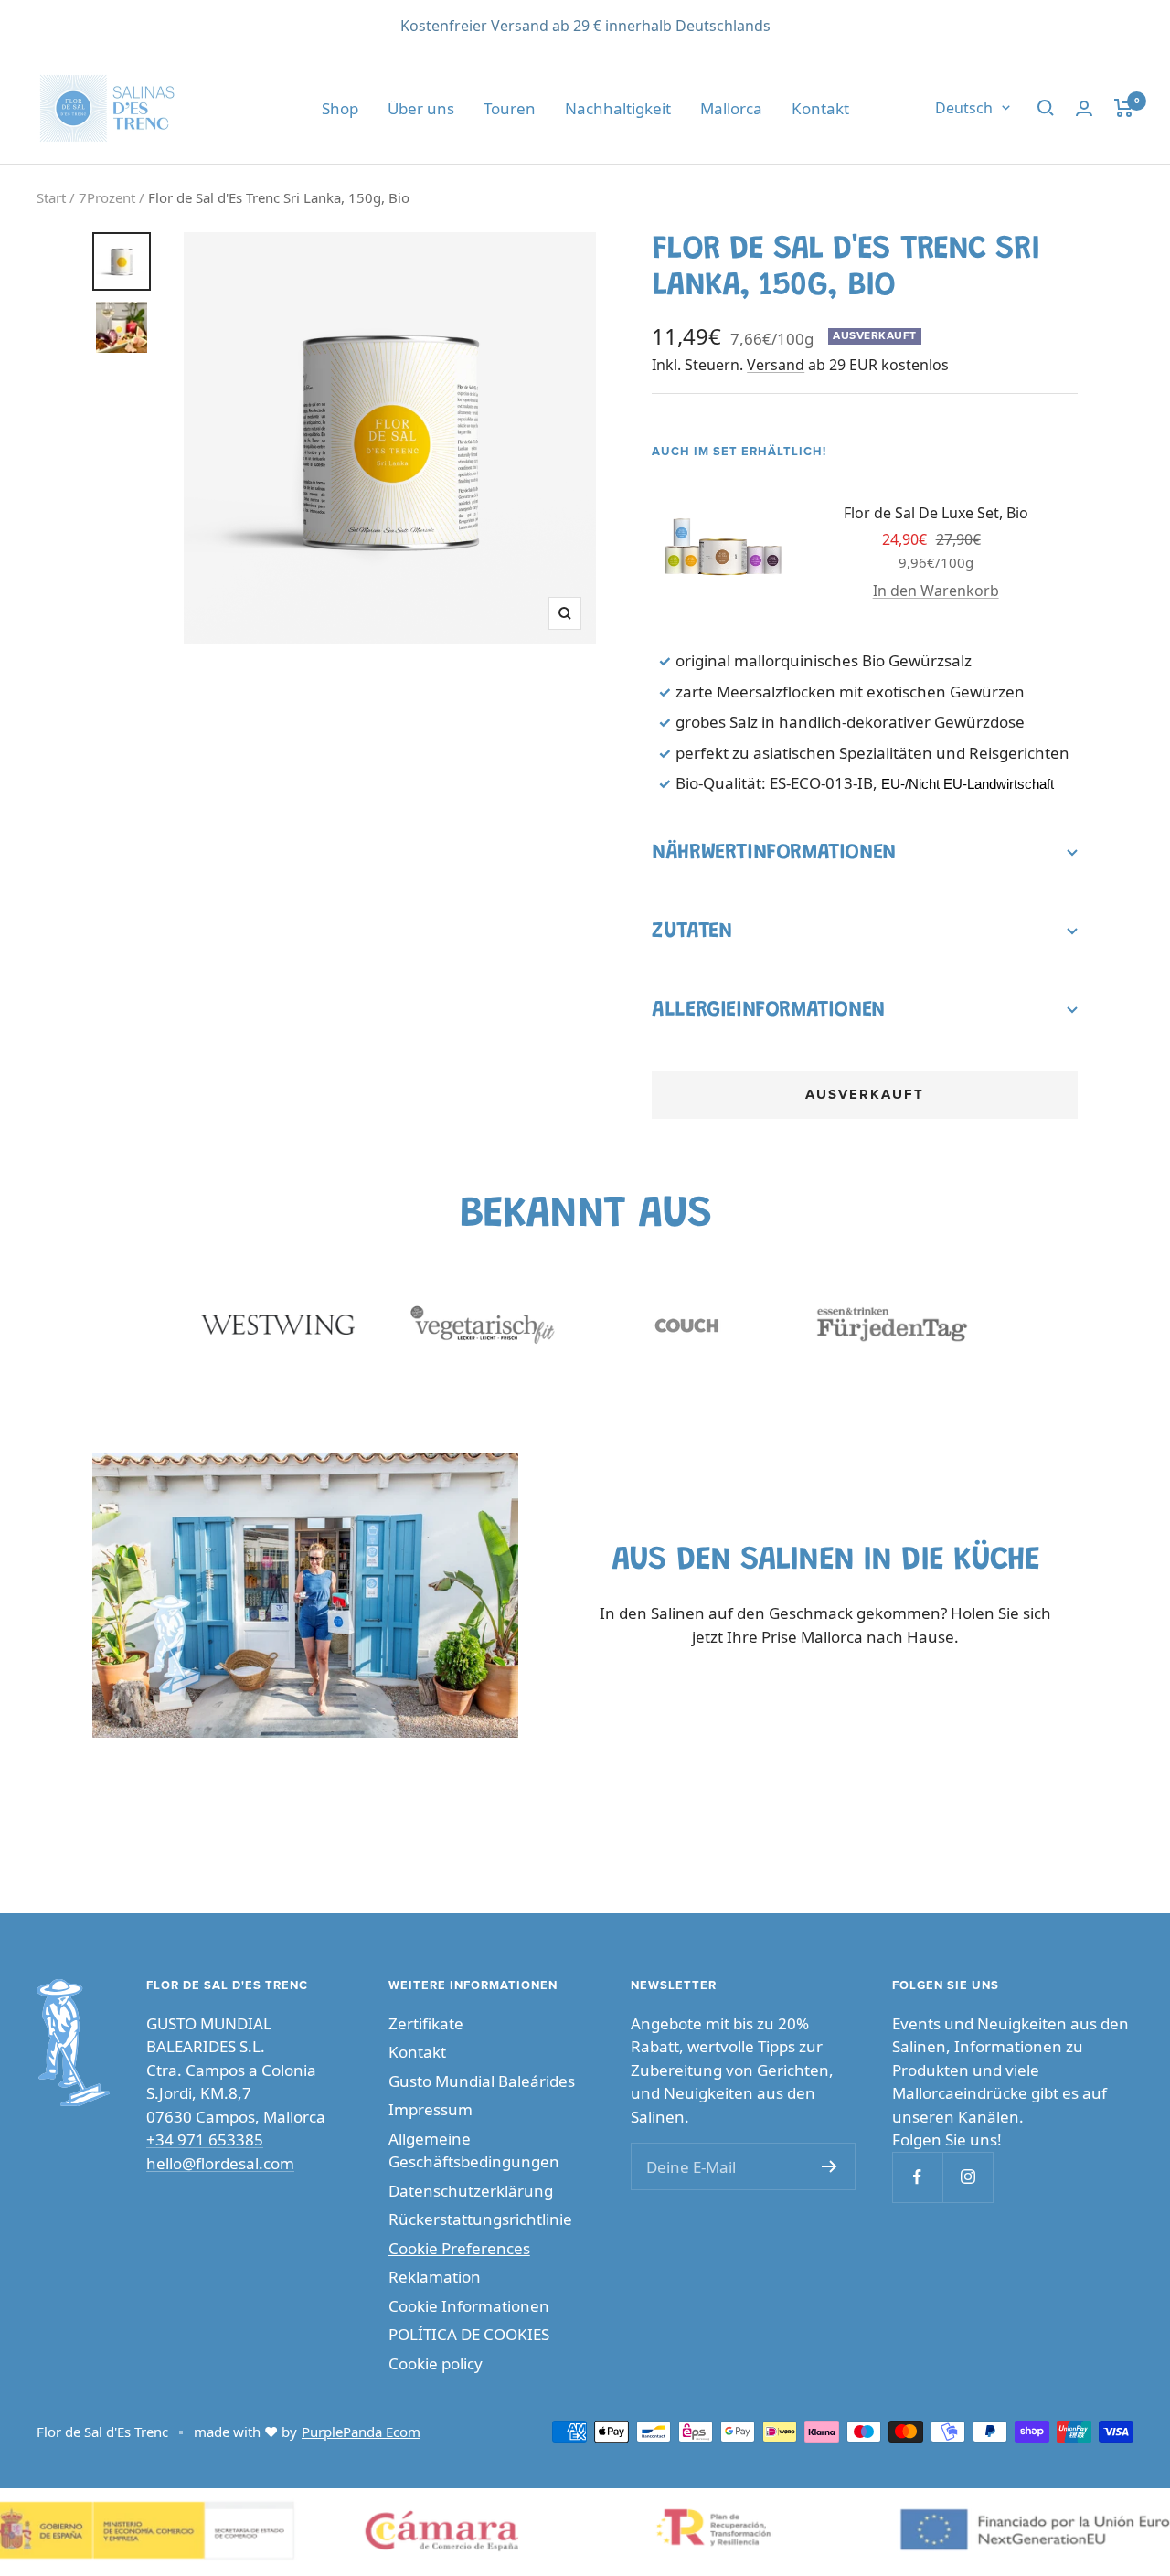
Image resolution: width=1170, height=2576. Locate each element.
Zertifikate (426, 2023)
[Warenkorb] (1124, 108)
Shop (340, 108)
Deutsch (964, 108)
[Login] (1084, 108)
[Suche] (1046, 108)
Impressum (431, 2109)
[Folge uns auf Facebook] (917, 2177)
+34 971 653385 (205, 2140)
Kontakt (820, 108)
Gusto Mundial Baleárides (482, 2081)
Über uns (421, 108)
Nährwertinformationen (774, 853)
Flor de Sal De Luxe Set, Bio (936, 513)
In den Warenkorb (936, 591)
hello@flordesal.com (220, 2163)
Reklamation (435, 2277)
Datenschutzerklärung (471, 2191)
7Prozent (107, 197)
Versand (776, 365)
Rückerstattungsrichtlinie (480, 2219)
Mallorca (731, 108)
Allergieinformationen (768, 1010)
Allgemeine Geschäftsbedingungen (474, 2150)
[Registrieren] (830, 2166)
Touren (510, 108)
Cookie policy (436, 2363)
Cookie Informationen (469, 2306)
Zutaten (691, 931)
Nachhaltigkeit (618, 108)
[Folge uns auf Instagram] (968, 2177)
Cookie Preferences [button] (459, 2248)
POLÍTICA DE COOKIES (469, 2334)
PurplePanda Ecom (361, 2432)
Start (51, 197)
